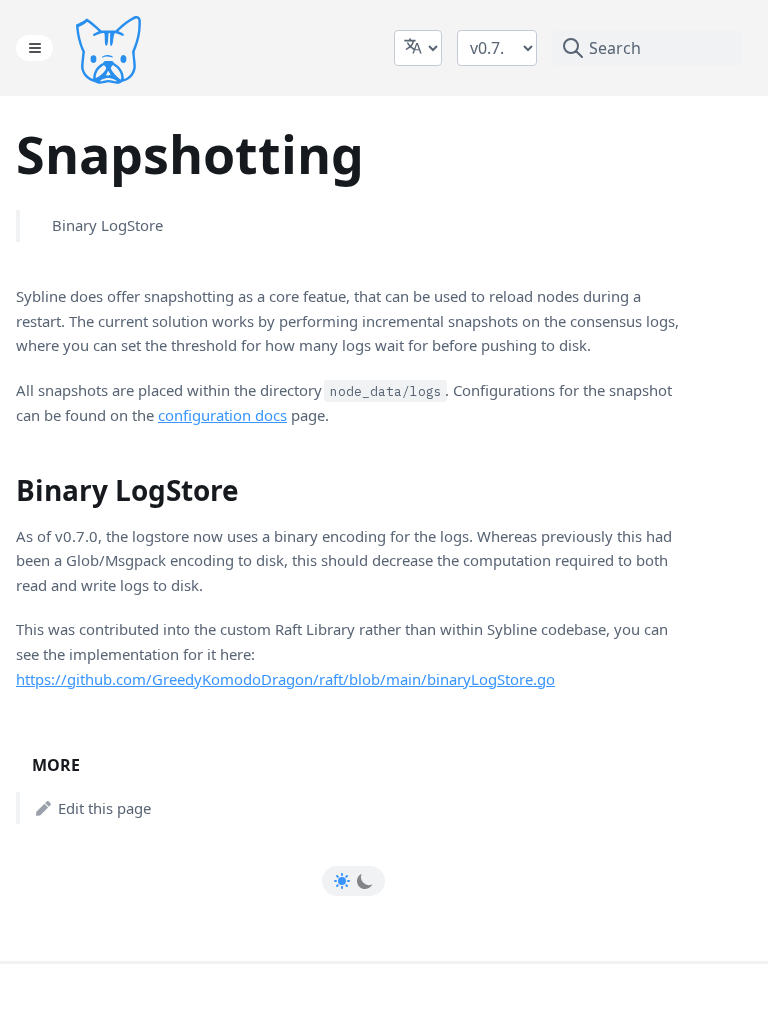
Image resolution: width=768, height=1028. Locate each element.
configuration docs (222, 415)
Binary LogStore (107, 225)
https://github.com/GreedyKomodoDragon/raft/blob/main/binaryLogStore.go (285, 679)
